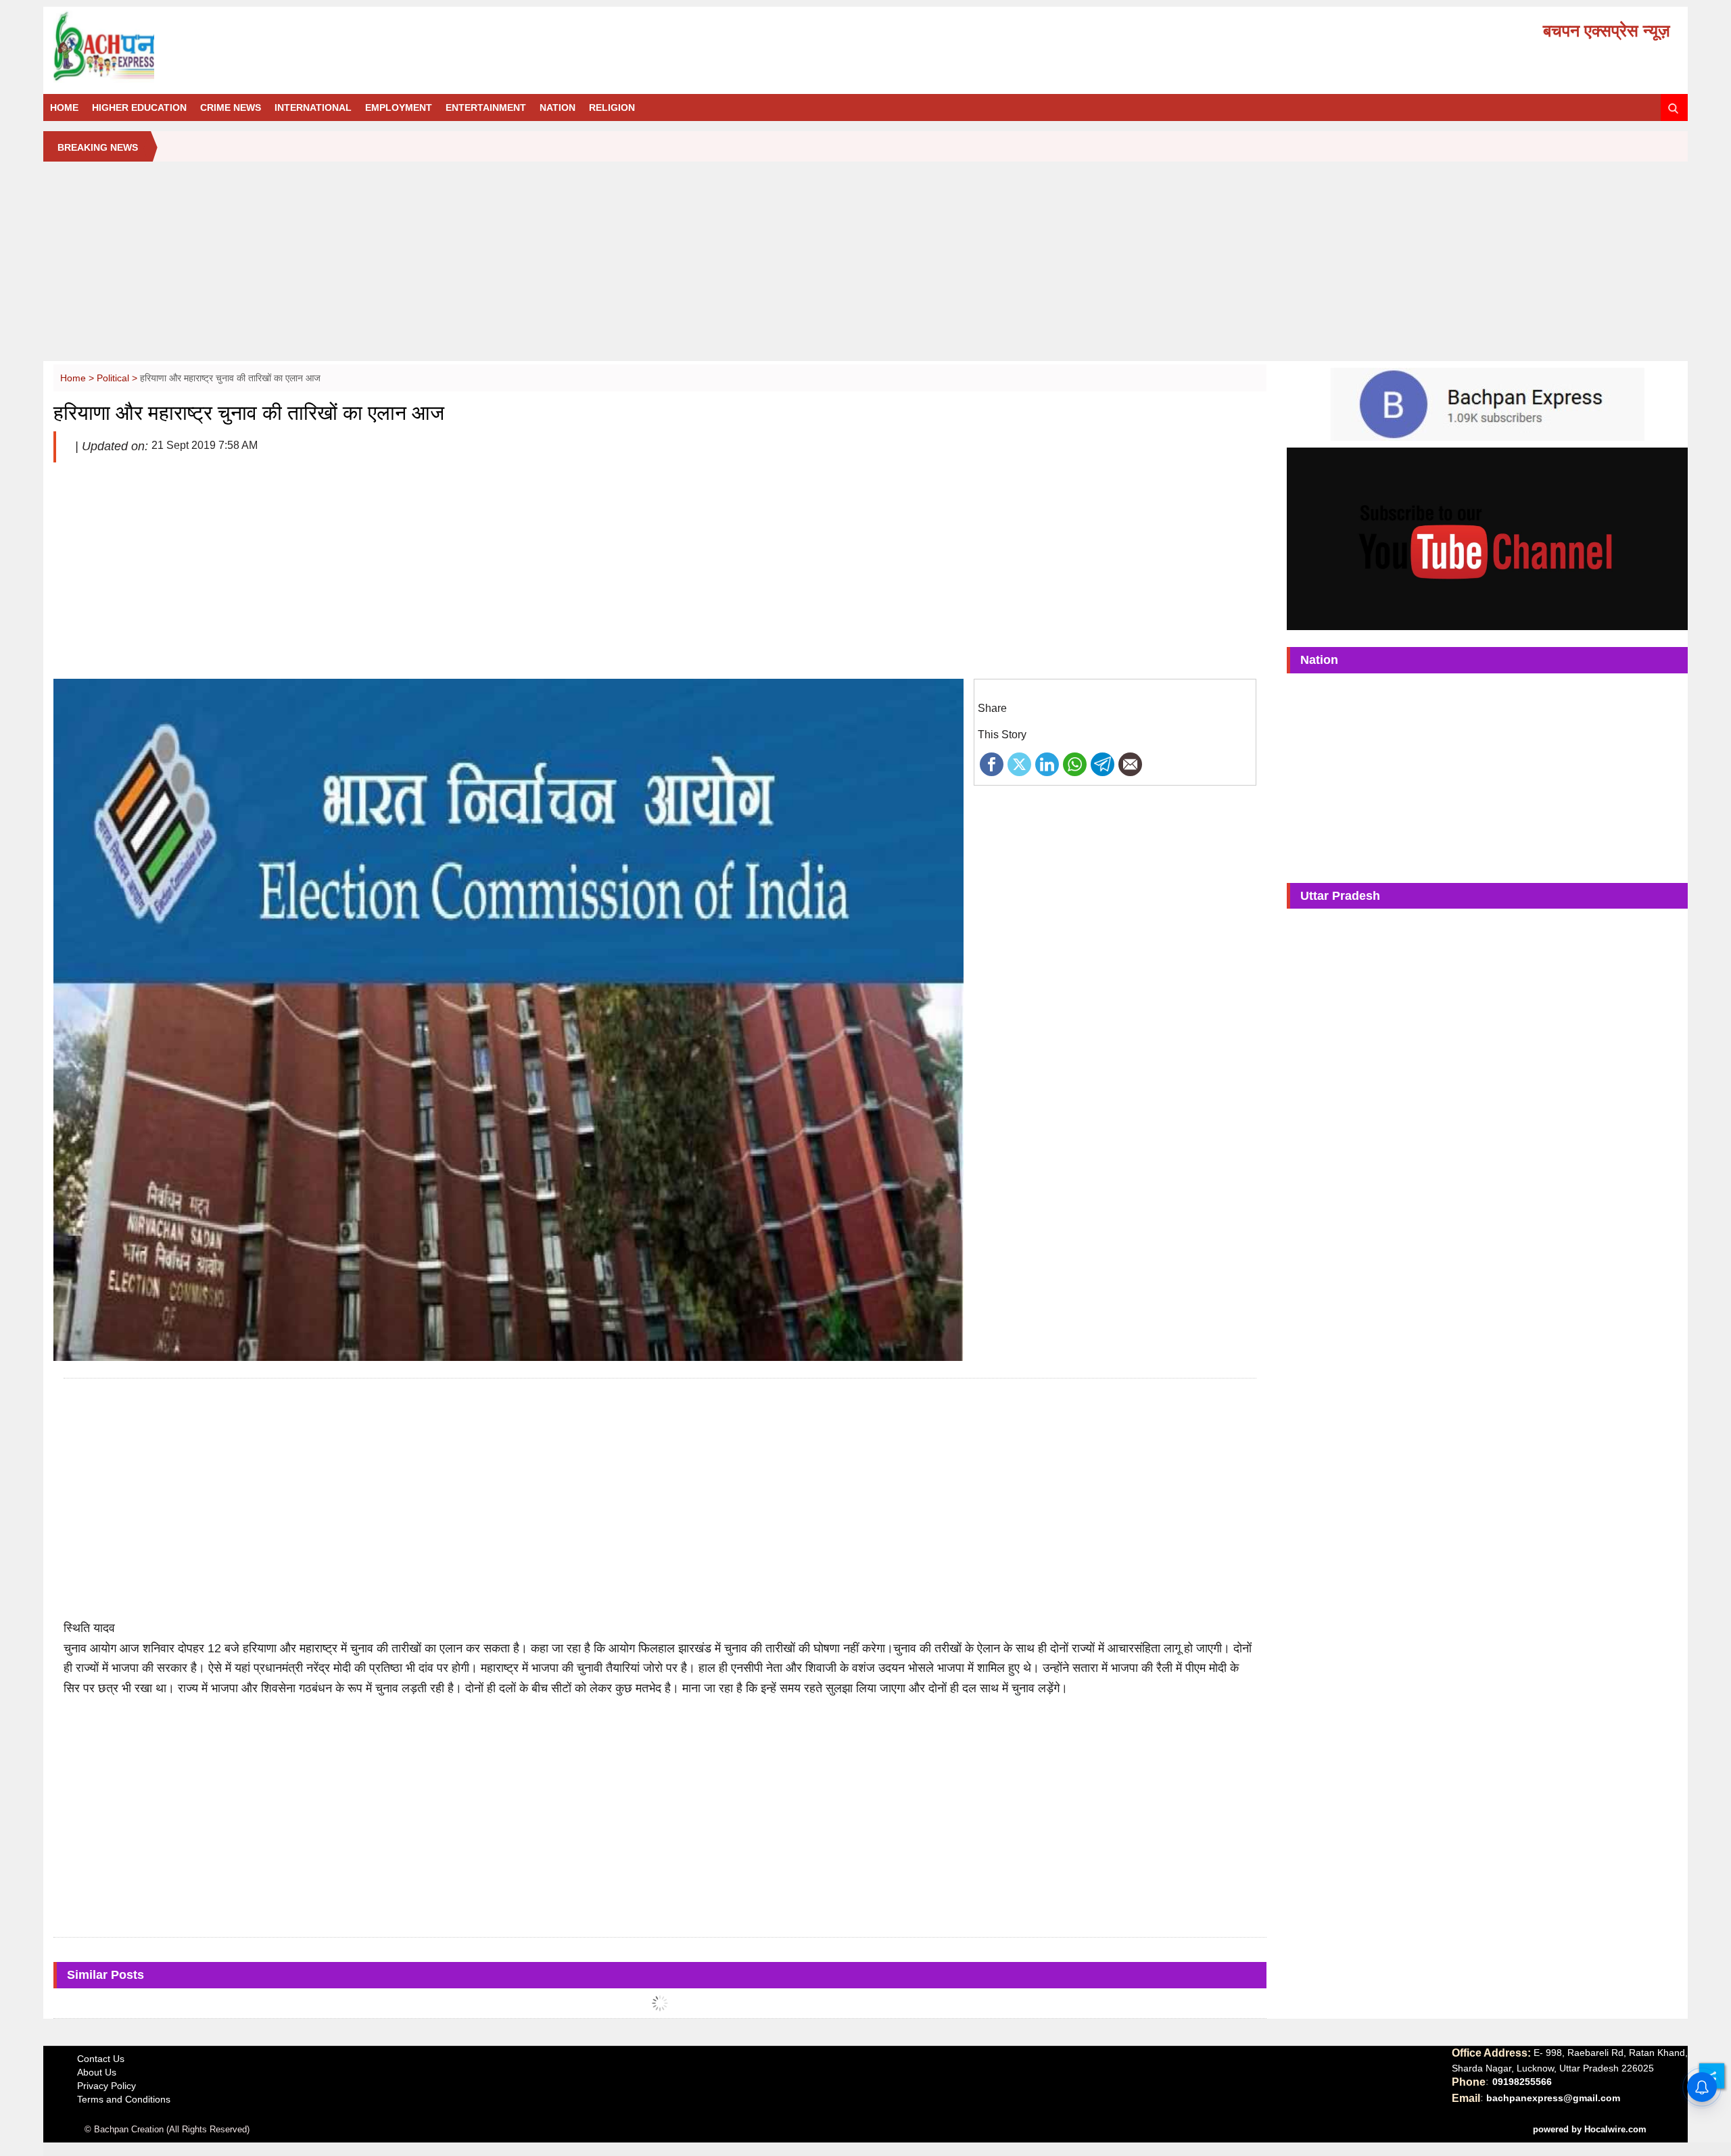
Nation (558, 107)
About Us (97, 2072)
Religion (612, 107)
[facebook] (992, 763)
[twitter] (1019, 763)
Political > (118, 378)
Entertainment (486, 107)
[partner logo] (311, 47)
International (313, 107)
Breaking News (98, 147)
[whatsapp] (1075, 763)
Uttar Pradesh (1340, 896)
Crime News (231, 107)
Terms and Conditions (124, 2099)
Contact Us (101, 2059)
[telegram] (1102, 763)
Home (64, 107)
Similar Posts (105, 1975)
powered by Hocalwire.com (1590, 2129)
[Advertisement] (865, 266)
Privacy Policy (106, 2086)
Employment (399, 107)
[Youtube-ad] (1487, 538)
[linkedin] (1047, 763)
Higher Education (139, 107)
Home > (78, 378)
